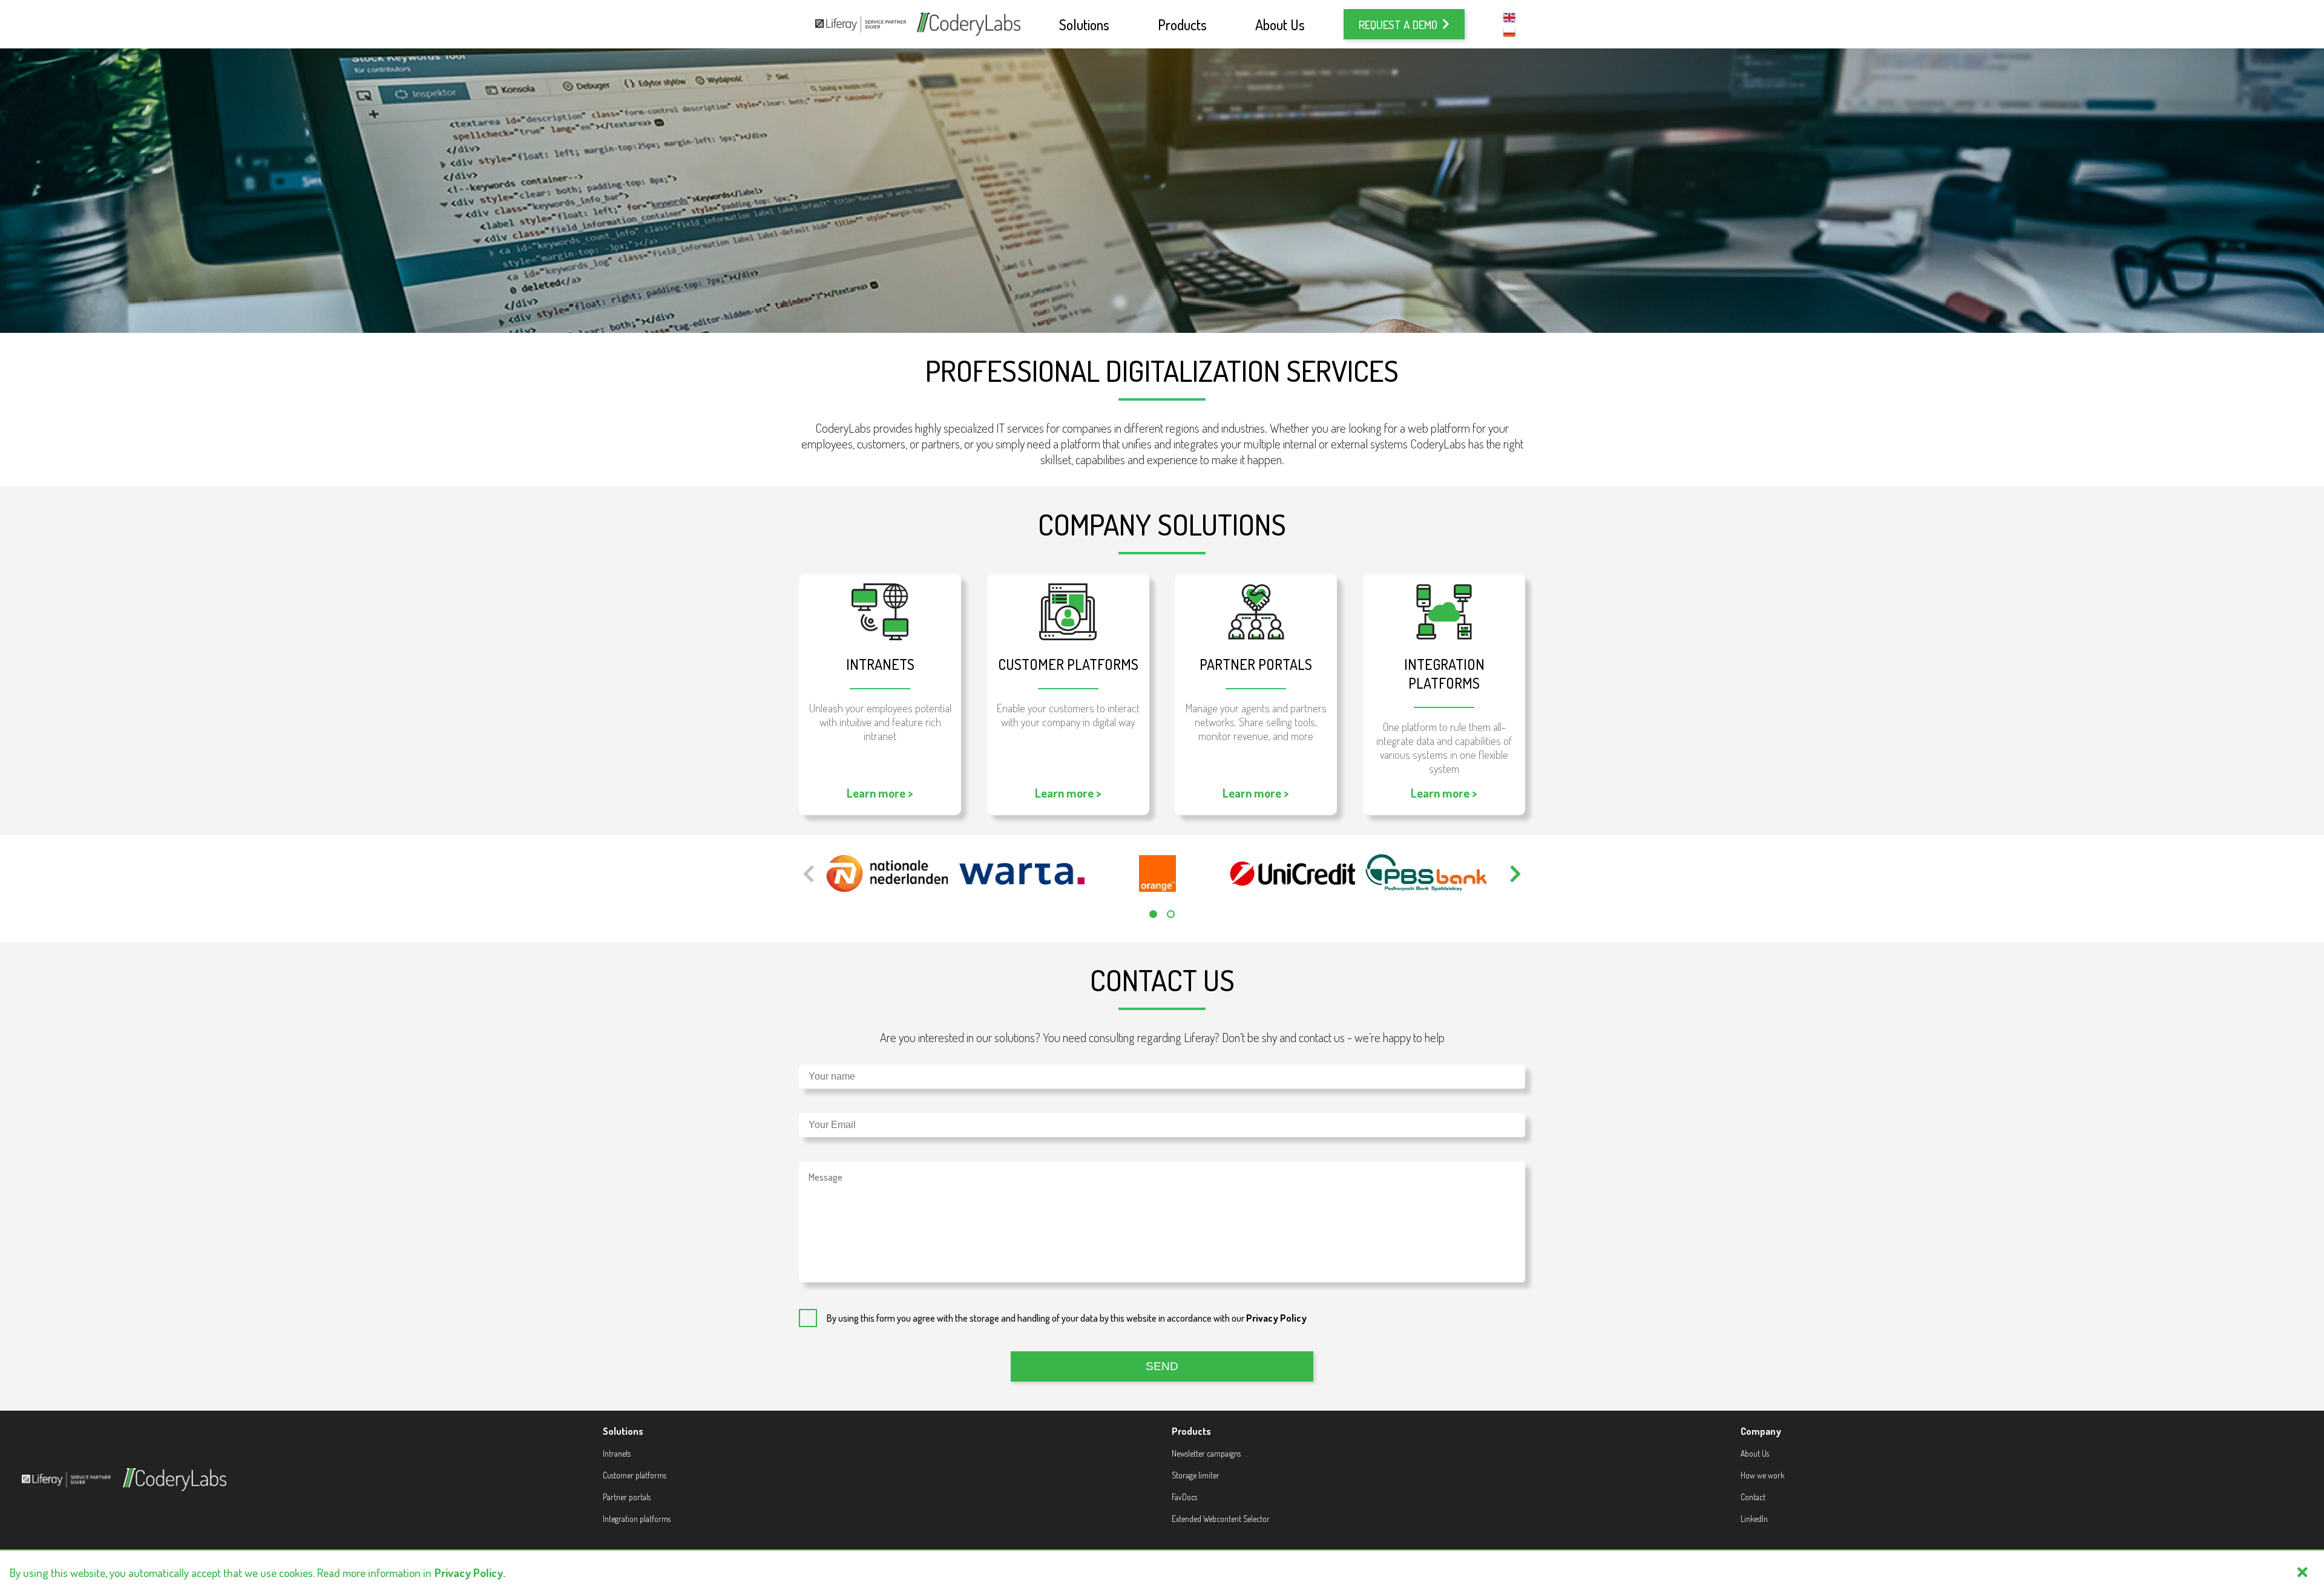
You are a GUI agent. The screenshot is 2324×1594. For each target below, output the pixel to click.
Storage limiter (1196, 1475)
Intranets (617, 1453)
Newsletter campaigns (1206, 1453)
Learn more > (880, 793)
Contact (1753, 1497)
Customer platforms (635, 1475)
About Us (1280, 25)
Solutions (1084, 25)
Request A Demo (1398, 25)
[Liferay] (861, 25)
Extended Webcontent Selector (1221, 1519)
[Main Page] (969, 24)
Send (1162, 1366)
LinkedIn (1754, 1519)
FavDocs (1184, 1497)
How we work (1762, 1475)
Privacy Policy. (470, 1573)
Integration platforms (637, 1519)
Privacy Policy (1276, 1318)
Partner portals (627, 1497)
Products (1182, 25)
